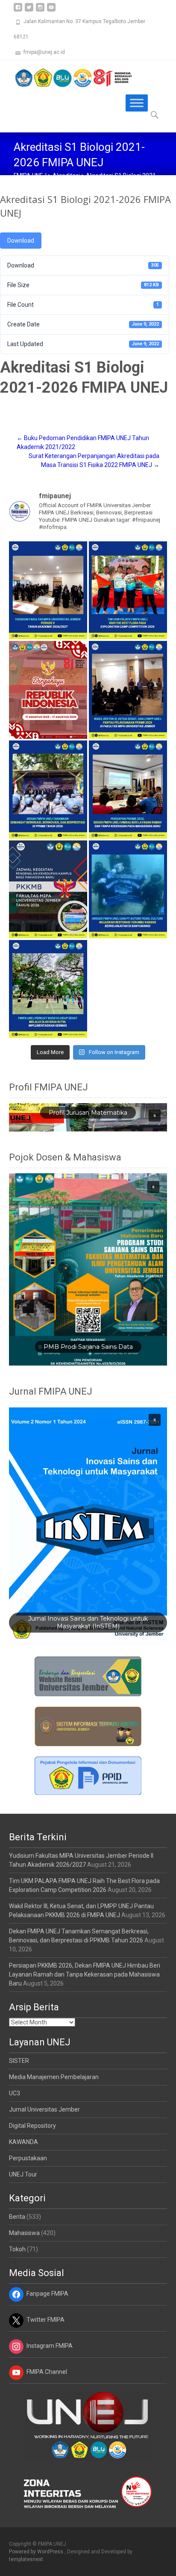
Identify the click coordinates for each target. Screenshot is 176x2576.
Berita (17, 2217)
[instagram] (40, 10)
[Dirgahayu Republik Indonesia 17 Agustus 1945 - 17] (48, 690)
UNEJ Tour (23, 2174)
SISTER (19, 2061)
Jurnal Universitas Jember (44, 2109)
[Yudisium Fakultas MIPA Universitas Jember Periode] (48, 590)
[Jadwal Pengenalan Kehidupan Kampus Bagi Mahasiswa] (48, 889)
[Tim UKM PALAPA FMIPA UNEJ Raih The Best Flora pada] (128, 590)
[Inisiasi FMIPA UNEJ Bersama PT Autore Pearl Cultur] (128, 889)
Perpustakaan (28, 2158)
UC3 (15, 2093)
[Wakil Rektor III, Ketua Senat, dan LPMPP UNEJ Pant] (128, 690)
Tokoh (17, 2249)
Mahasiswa (24, 2233)
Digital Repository (32, 2126)
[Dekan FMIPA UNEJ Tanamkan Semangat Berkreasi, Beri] (48, 789)
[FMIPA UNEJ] (67, 77)
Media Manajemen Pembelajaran (54, 2077)
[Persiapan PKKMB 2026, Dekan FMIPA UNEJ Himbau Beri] (128, 789)
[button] (155, 1116)
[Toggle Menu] (137, 103)
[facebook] (18, 10)
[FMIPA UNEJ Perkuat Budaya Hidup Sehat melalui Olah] (48, 989)
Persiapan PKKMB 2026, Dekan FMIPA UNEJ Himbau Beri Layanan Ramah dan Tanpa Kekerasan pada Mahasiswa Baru (85, 1974)
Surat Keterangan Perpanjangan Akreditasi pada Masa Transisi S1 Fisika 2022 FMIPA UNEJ (94, 460)
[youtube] (51, 10)
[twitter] (29, 10)
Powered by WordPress (37, 2552)
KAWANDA (23, 2142)
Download (21, 241)
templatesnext (26, 2559)
